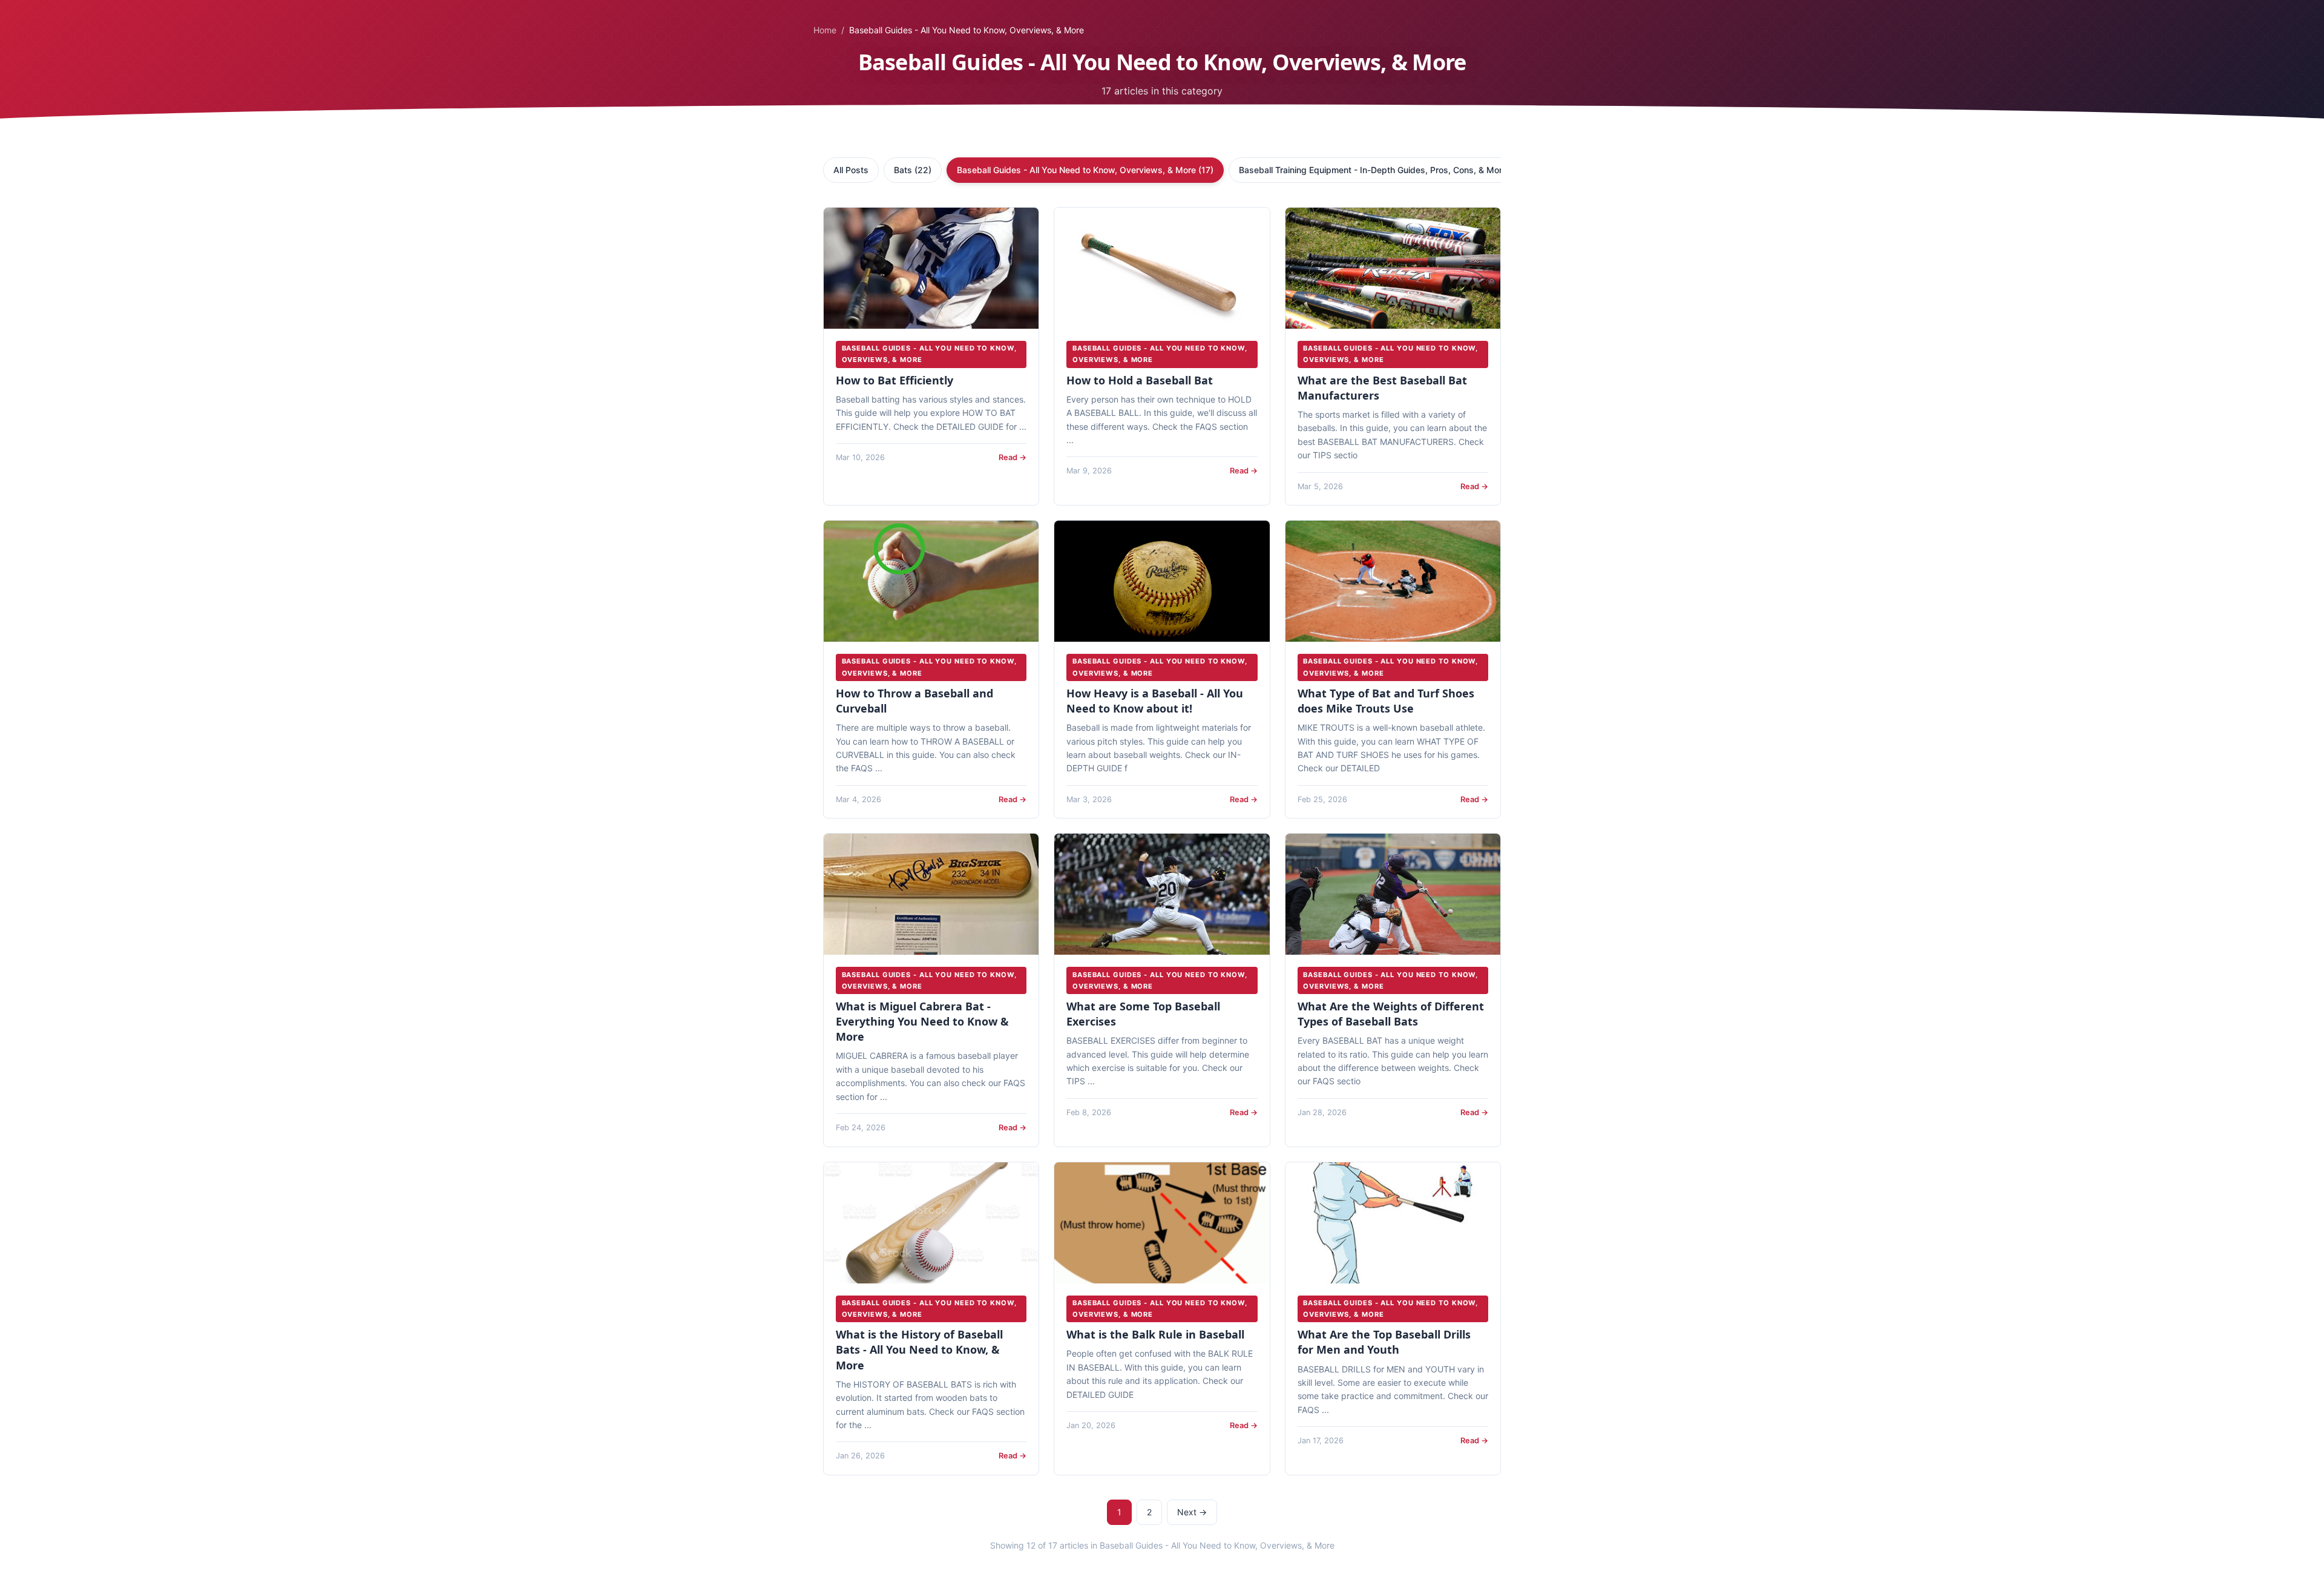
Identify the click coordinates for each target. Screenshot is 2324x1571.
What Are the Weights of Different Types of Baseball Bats (1391, 1014)
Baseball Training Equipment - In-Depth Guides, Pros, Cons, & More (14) (1382, 170)
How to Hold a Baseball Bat (1140, 380)
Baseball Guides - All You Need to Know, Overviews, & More (929, 354)
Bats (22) (913, 170)
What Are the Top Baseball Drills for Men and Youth (1384, 1342)
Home (825, 30)
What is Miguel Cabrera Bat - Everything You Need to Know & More (922, 1021)
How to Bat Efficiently (894, 380)
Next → (1192, 1512)
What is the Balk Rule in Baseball (1155, 1334)
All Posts (851, 170)
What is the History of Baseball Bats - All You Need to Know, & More (919, 1349)
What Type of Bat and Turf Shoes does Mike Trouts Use (1386, 701)
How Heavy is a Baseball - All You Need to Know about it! (1155, 701)
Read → (1013, 457)
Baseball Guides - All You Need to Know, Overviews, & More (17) (1085, 170)
